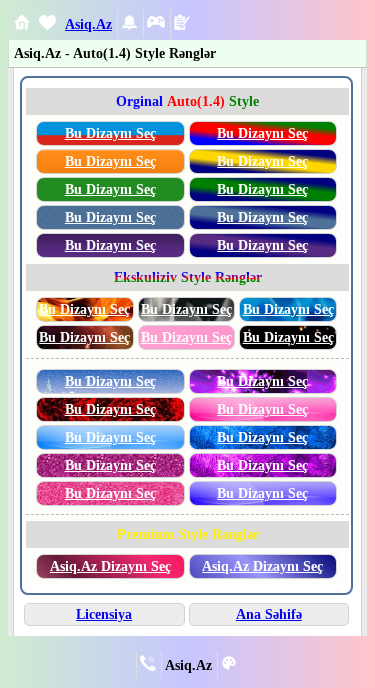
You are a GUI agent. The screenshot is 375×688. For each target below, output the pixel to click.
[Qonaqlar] (156, 26)
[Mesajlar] (47, 26)
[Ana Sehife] (22, 25)
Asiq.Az (88, 24)
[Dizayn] (229, 666)
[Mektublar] (129, 26)
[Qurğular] (182, 25)
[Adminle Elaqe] (148, 666)
